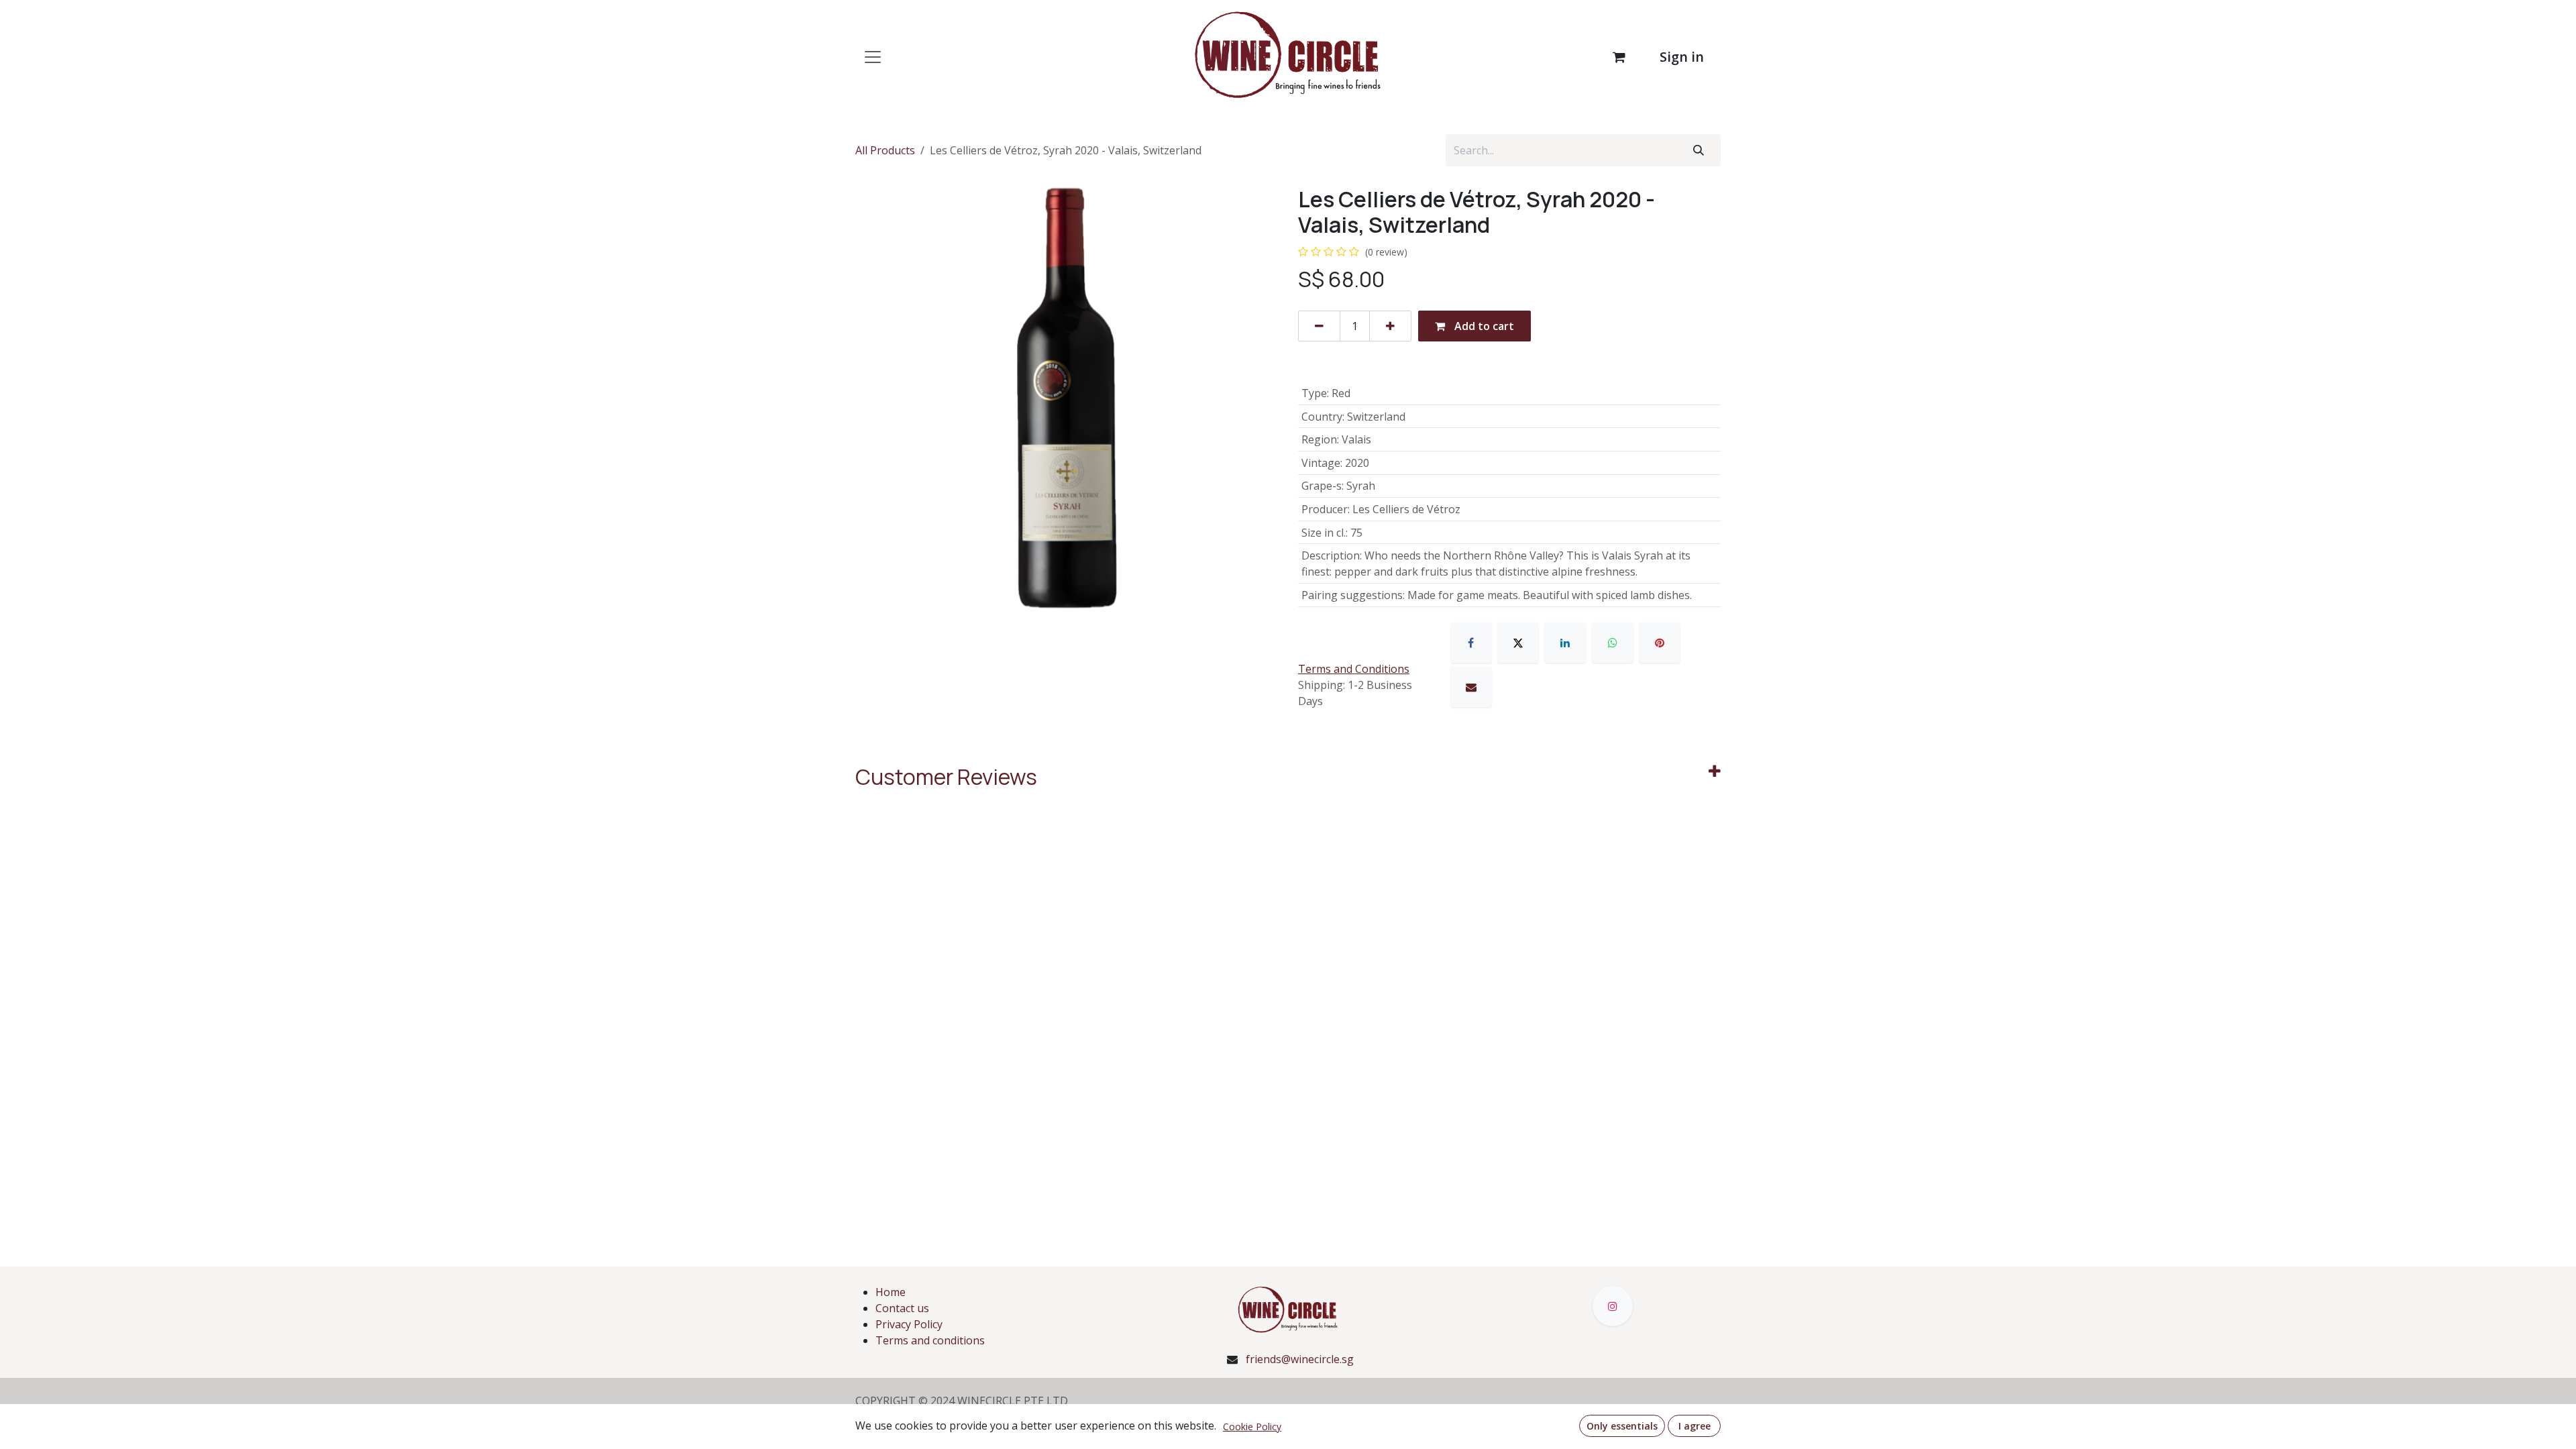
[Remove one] (1319, 326)
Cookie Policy (1252, 1427)
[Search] (1699, 150)
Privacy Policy (909, 1324)
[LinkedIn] (1565, 643)
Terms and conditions (930, 1340)
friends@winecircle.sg (1300, 1359)
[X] (1518, 643)
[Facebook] (1471, 643)
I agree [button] (1695, 1426)
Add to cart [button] (1483, 326)
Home (891, 1292)
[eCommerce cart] (1619, 57)
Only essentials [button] (1622, 1426)
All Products (885, 150)
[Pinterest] (1660, 643)
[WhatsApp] (1613, 643)
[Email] (1471, 687)
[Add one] (1390, 326)
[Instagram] (1613, 1306)
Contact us (902, 1308)
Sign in (1682, 57)
